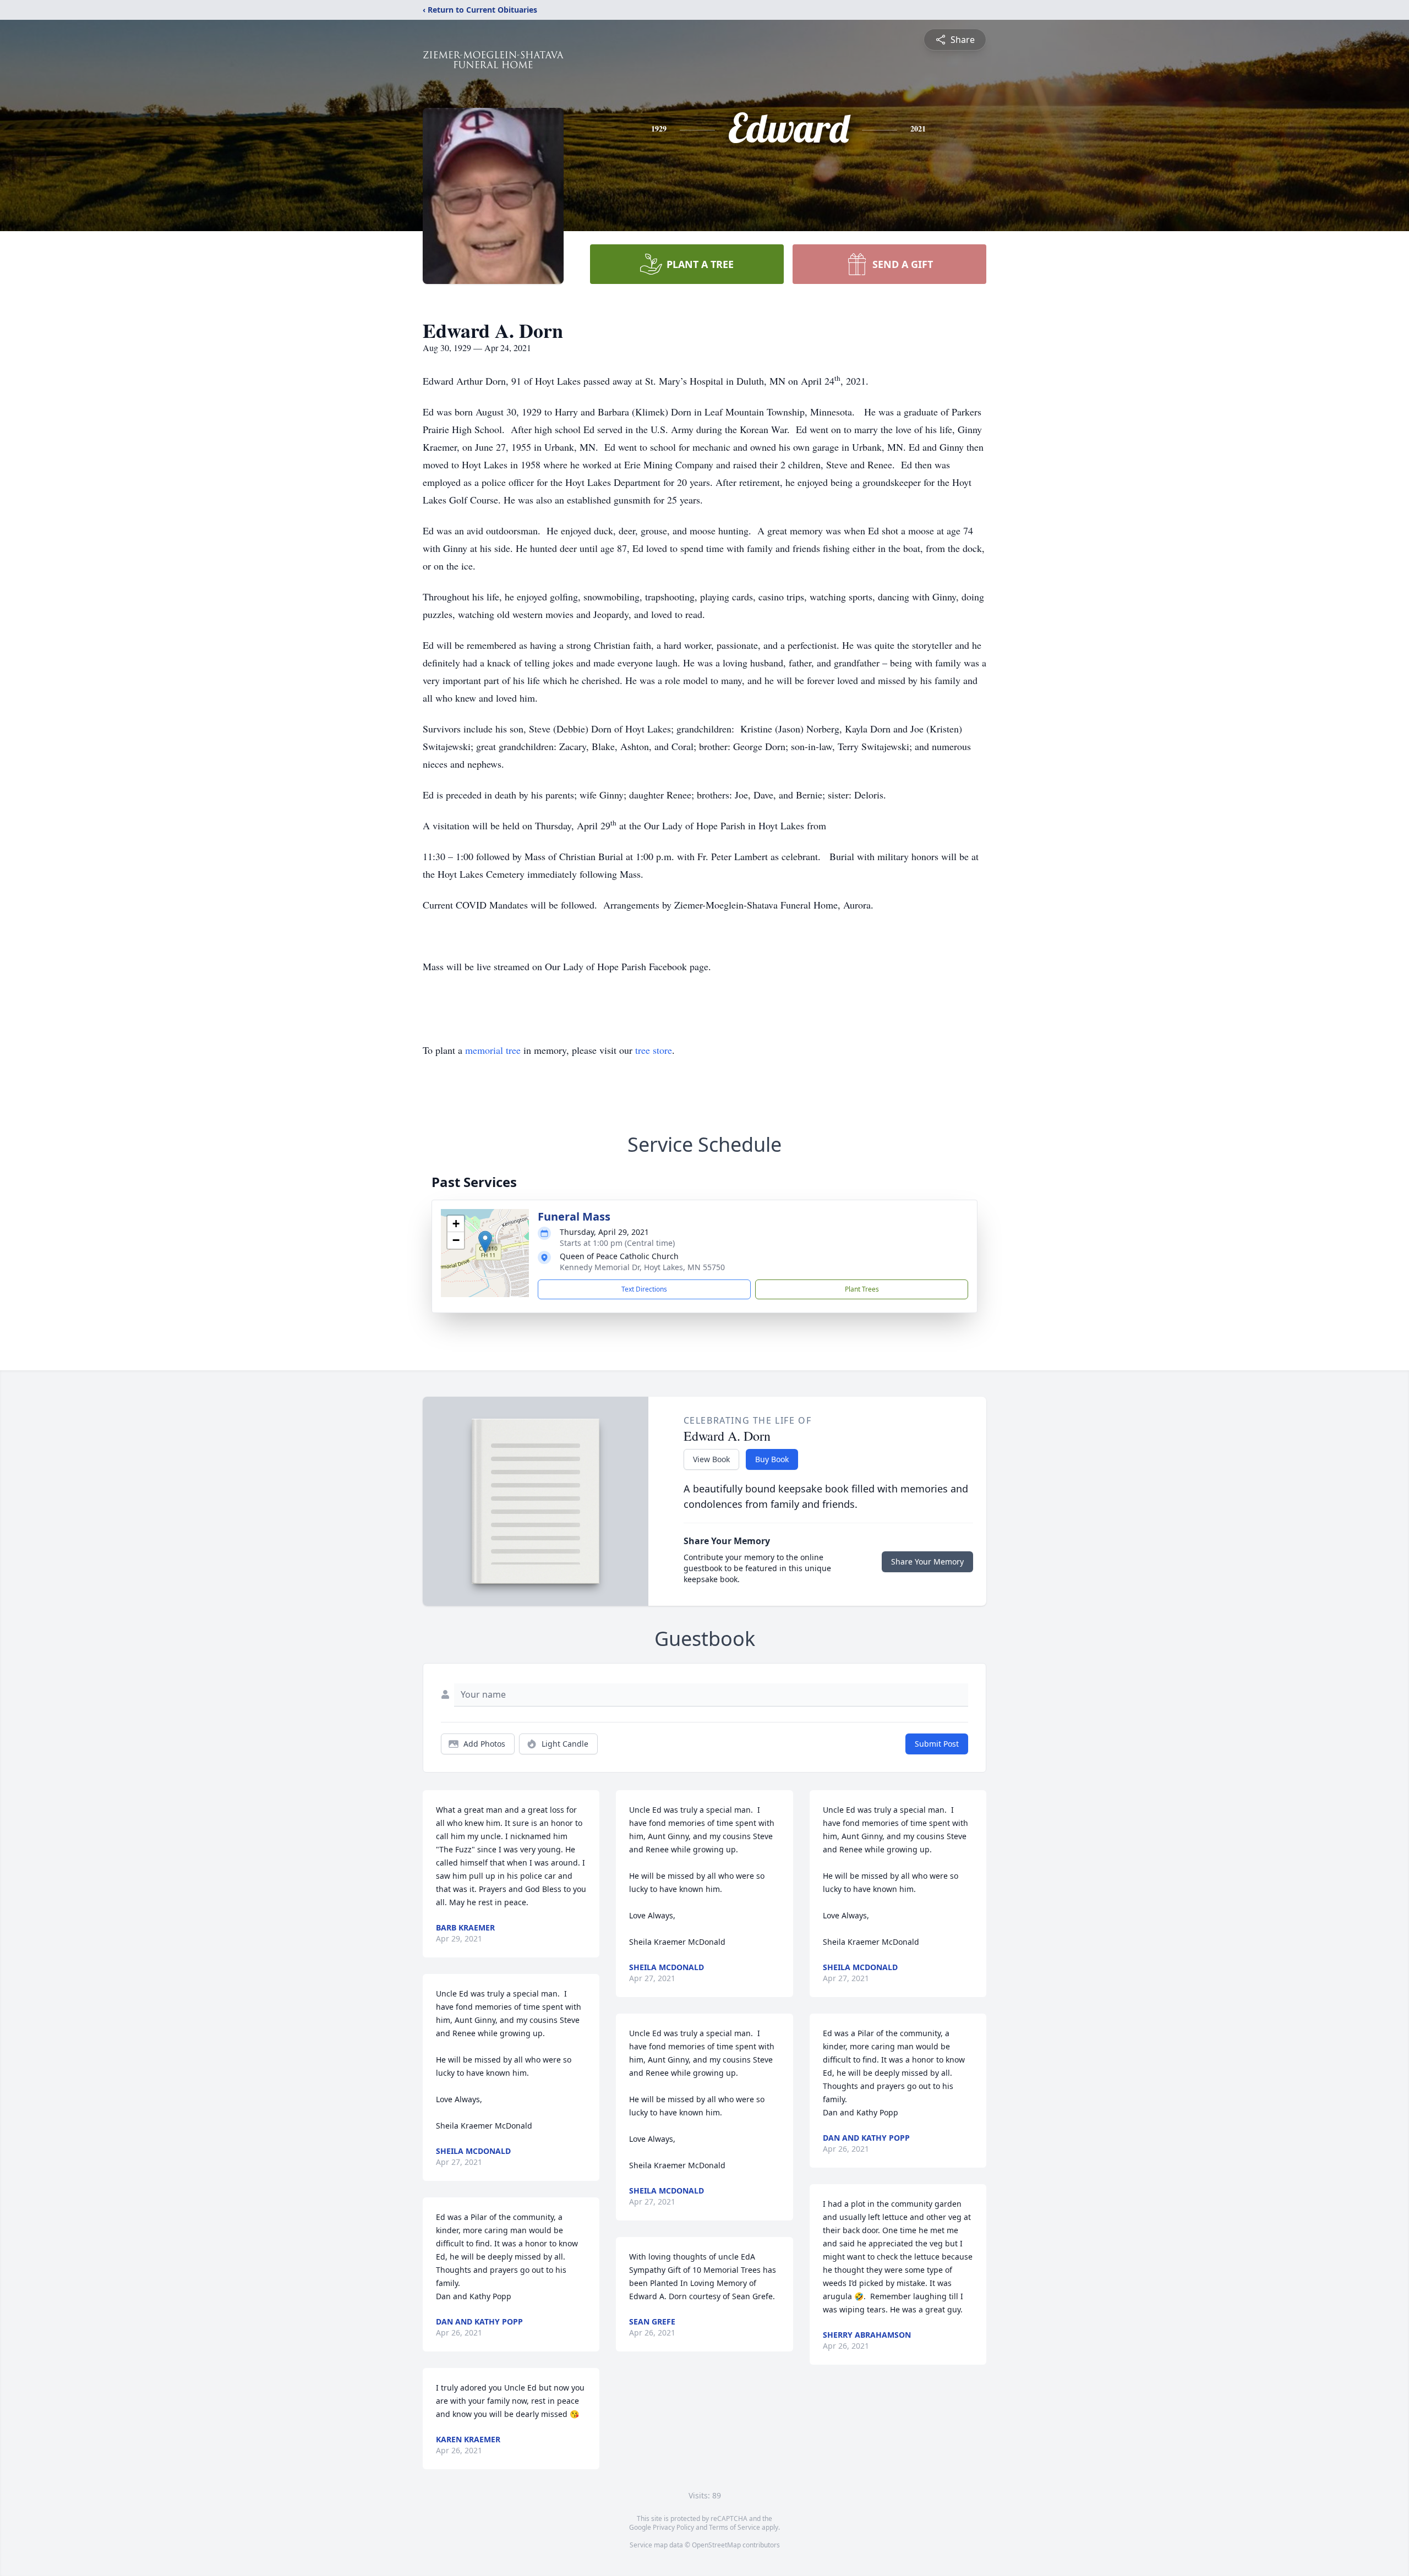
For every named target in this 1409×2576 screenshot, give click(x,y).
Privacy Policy (673, 2527)
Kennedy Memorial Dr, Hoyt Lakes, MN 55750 (642, 1267)
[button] (485, 1242)
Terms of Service (734, 2527)
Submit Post (937, 1744)
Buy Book (772, 1459)
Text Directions (644, 1289)
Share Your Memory (927, 1562)
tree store (654, 1050)
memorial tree (493, 1050)
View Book (711, 1459)
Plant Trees (862, 1289)
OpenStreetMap (716, 2545)
